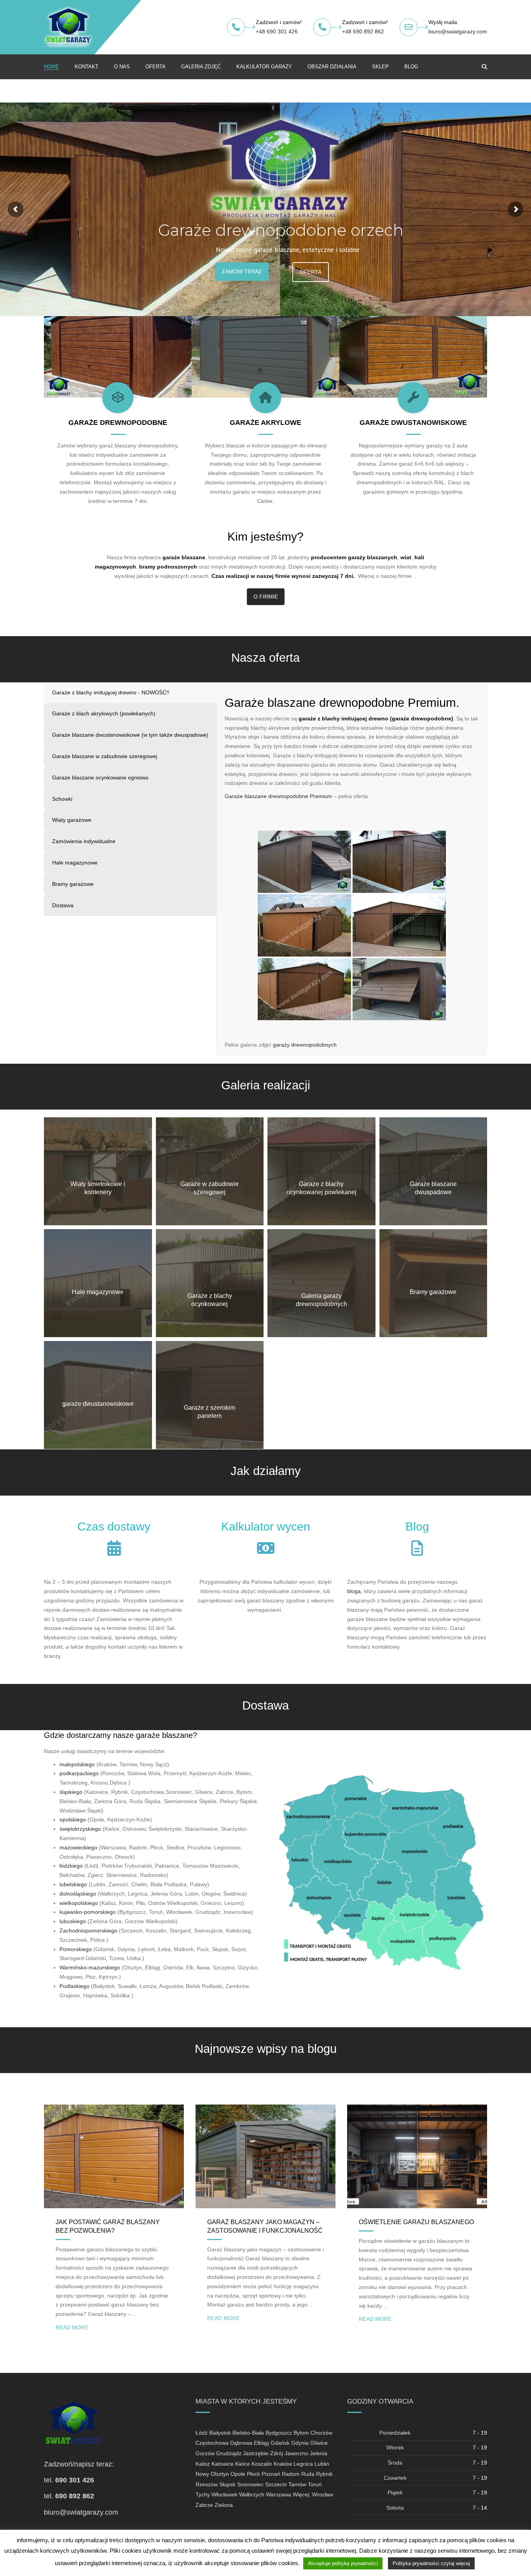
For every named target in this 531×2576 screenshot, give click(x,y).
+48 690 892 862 (363, 31)
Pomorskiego (76, 1949)
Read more (72, 2327)
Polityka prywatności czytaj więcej (431, 2563)
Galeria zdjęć (201, 67)
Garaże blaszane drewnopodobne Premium (278, 796)
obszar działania (332, 67)
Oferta (155, 67)
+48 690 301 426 (277, 31)
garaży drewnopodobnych (305, 1045)
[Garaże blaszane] (363, 1591)
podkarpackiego (79, 1773)
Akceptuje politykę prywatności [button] (343, 2563)
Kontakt (86, 67)
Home (52, 67)
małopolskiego (77, 1764)
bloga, (355, 1591)
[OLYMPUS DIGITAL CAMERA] (210, 1171)
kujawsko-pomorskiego (88, 1912)
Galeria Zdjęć (318, 279)
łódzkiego (71, 1866)
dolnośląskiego (78, 1894)
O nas (122, 67)
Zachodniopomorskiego (88, 1931)
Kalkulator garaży (264, 67)
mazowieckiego (78, 1847)
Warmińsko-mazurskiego (90, 1967)
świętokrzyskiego (80, 1829)
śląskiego (71, 1792)
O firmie (266, 597)
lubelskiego (73, 1884)
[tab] (130, 693)
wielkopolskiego (79, 1903)
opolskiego (73, 1819)
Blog (411, 67)
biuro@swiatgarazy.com (458, 31)
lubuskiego (73, 1921)
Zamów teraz (246, 279)
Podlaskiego (74, 1986)
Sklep (380, 67)
